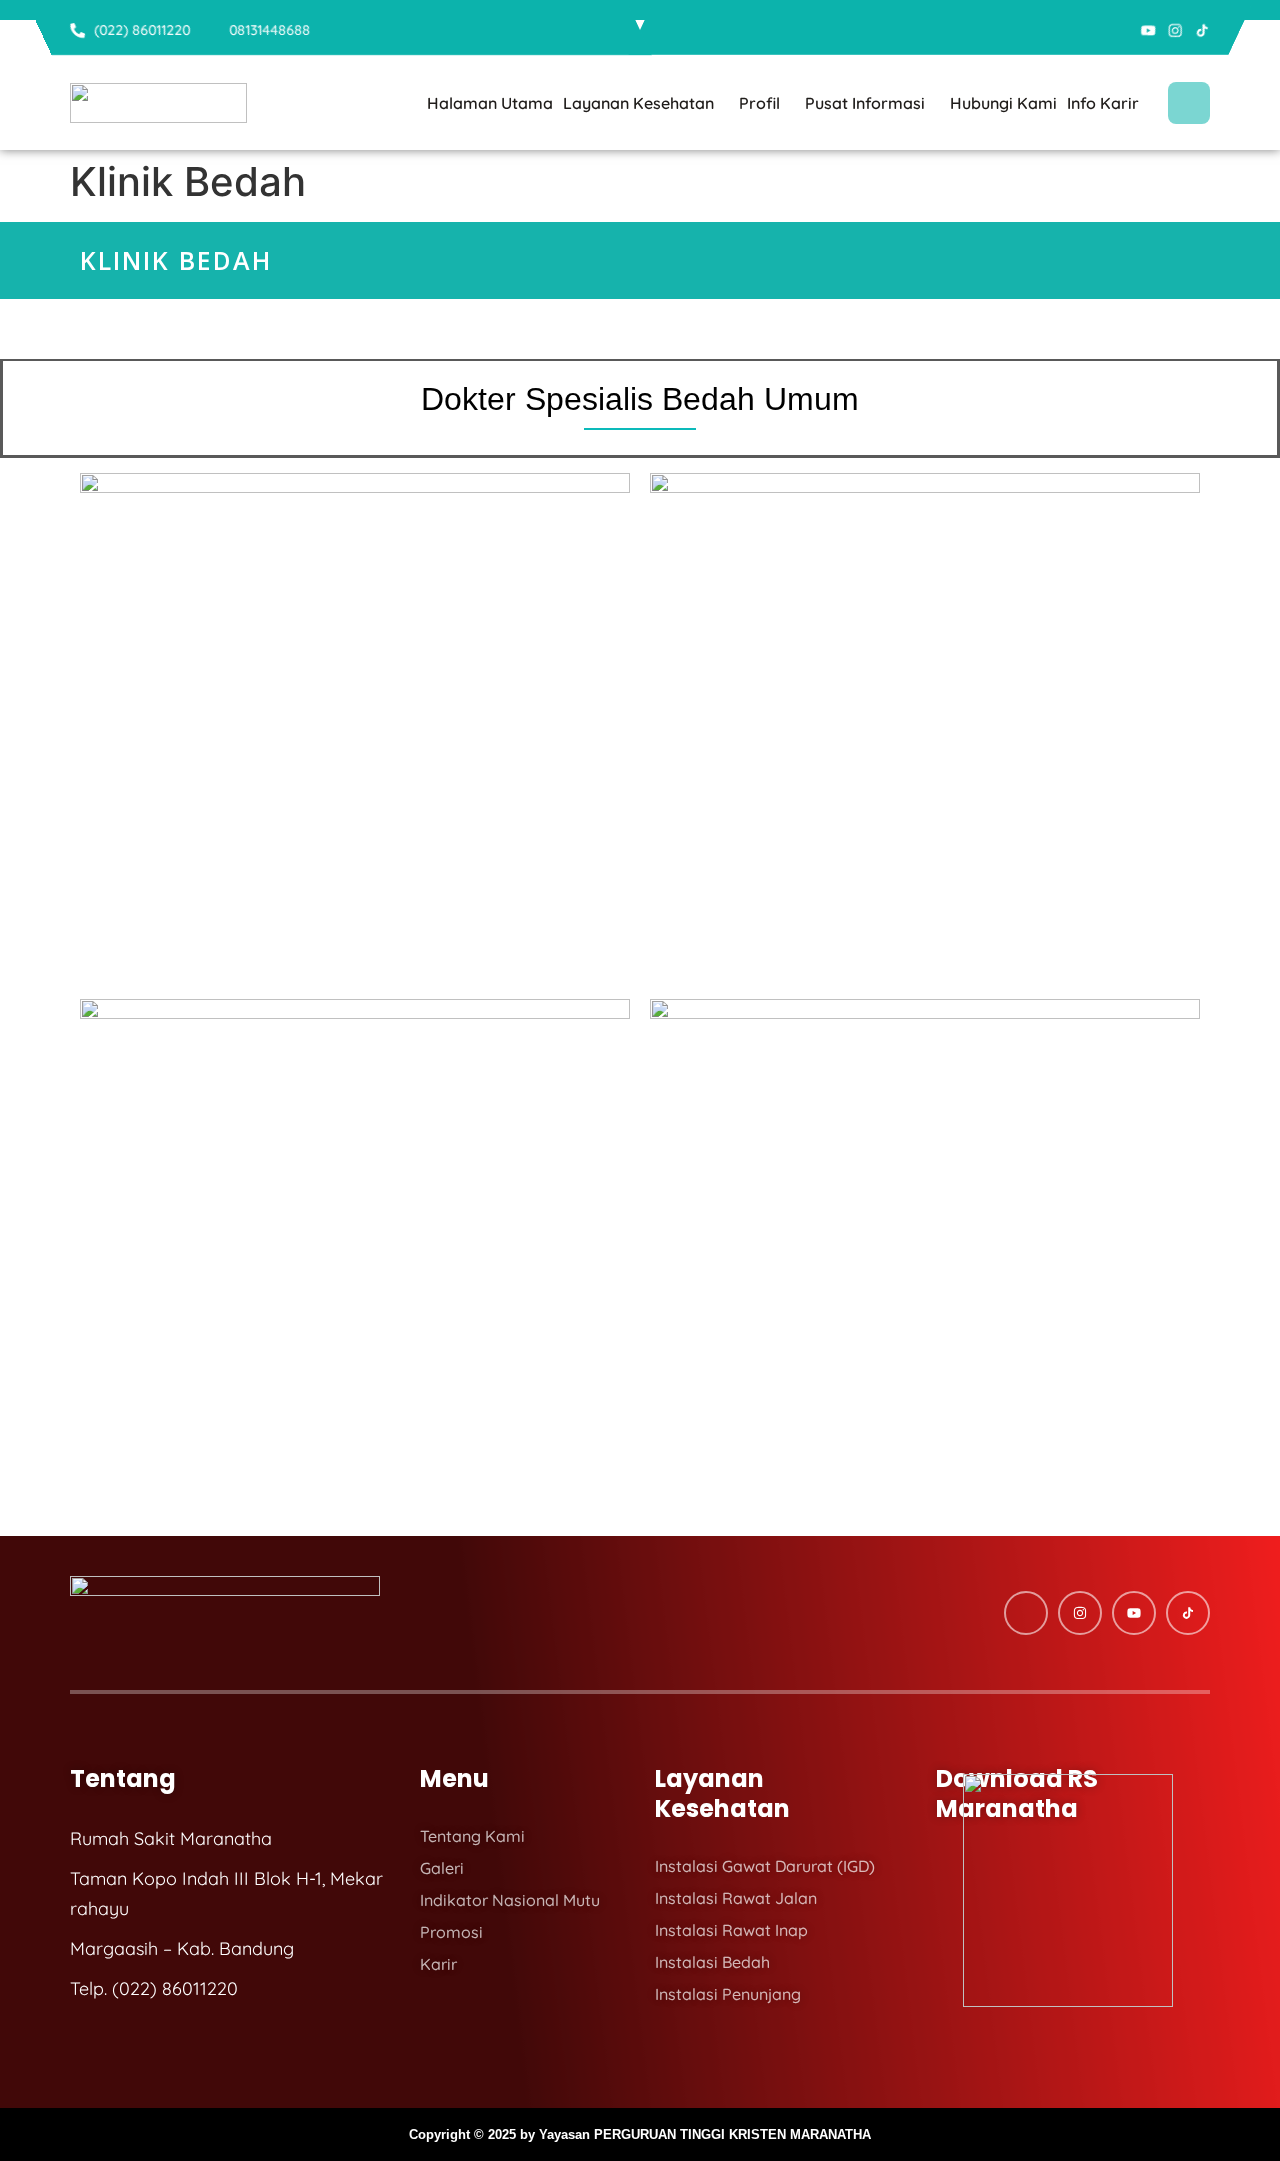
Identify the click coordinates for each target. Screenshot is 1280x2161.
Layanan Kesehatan (638, 103)
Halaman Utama (490, 103)
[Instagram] (1175, 30)
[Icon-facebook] (1121, 30)
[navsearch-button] (1189, 103)
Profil (759, 103)
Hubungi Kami (1003, 103)
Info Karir (1103, 103)
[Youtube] (1148, 30)
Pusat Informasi (865, 103)
